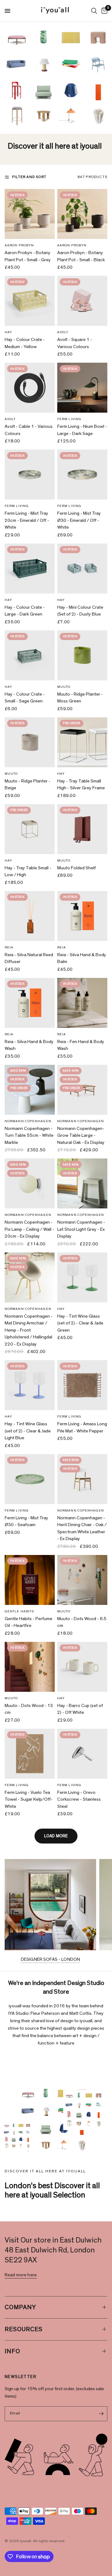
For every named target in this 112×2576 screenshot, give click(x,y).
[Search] (94, 11)
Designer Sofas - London (50, 1959)
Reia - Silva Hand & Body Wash (29, 1045)
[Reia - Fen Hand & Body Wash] (82, 1003)
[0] (103, 11)
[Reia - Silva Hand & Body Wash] (30, 1003)
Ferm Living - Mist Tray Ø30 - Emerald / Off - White (79, 520)
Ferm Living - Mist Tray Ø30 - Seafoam (26, 1521)
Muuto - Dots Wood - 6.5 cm (82, 1622)
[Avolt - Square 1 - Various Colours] (82, 301)
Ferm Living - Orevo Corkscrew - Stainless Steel (79, 1799)
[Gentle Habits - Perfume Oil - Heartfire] (30, 1580)
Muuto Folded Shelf (77, 868)
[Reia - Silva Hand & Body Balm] (82, 916)
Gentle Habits (19, 1611)
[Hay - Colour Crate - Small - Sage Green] (30, 655)
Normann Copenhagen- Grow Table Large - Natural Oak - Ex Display (81, 1136)
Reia (9, 947)
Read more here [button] (21, 2275)
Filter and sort (29, 177)
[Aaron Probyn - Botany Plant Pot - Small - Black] (82, 214)
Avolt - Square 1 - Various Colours (75, 343)
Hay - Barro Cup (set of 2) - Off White (80, 1709)
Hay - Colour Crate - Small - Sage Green (25, 698)
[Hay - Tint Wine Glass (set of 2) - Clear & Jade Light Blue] (30, 1385)
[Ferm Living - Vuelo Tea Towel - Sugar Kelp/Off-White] (30, 1754)
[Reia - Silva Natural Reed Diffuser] (30, 916)
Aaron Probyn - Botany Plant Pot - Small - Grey (28, 256)
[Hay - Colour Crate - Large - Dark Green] (30, 569)
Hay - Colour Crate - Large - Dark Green (25, 611)
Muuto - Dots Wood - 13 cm (29, 1709)
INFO (12, 2351)
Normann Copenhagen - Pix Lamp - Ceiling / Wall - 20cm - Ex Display (29, 1229)
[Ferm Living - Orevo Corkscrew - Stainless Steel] (82, 1754)
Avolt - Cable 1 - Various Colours (29, 430)
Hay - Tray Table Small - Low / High (28, 871)
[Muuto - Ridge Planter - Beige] (30, 742)
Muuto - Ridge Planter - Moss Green (80, 698)
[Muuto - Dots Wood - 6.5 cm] (82, 1580)
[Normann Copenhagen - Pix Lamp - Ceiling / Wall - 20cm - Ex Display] (30, 1183)
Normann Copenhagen (28, 1121)
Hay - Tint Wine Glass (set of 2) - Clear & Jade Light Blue (28, 1431)
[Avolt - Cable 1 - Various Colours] (30, 388)
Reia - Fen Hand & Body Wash (81, 1045)
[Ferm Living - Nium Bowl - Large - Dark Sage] (82, 388)
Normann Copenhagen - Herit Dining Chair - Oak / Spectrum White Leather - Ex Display (82, 1528)
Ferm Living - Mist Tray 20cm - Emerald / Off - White (27, 520)
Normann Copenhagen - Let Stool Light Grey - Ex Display (81, 1229)
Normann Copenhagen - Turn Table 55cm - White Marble (29, 1136)
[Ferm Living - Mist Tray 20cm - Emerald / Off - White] (30, 475)
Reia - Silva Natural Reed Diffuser (29, 958)
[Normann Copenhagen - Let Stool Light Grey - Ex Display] (82, 1183)
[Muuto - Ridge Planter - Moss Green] (82, 655)
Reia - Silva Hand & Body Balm (82, 958)
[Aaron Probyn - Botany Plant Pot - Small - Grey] (30, 214)
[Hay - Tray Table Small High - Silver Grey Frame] (82, 742)
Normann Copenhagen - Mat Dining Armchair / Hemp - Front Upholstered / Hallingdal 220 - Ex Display (29, 1330)
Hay (8, 332)
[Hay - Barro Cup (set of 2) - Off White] (82, 1667)
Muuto (64, 687)
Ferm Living (69, 419)
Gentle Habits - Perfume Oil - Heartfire (28, 1622)
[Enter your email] (101, 2414)
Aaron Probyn (19, 245)
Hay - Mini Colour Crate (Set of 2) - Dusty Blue (80, 611)
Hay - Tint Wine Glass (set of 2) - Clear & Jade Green (80, 1323)
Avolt (63, 332)
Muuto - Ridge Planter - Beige (28, 785)
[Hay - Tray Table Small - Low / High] (30, 829)
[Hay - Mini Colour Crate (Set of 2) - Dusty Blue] (82, 569)
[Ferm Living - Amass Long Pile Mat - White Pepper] (82, 1385)
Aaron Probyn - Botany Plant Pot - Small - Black (81, 256)
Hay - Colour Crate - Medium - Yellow (25, 343)
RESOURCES (24, 2329)
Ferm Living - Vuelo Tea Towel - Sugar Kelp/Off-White (29, 1799)
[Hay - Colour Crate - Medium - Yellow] (30, 301)
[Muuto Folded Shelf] (82, 829)
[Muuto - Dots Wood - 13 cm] (30, 1667)
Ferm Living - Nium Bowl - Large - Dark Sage (82, 430)
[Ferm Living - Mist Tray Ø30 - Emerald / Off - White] (82, 475)
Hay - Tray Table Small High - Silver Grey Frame (81, 785)
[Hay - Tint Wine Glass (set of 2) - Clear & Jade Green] (82, 1277)
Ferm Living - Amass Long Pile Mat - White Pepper (82, 1427)
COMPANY (20, 2307)
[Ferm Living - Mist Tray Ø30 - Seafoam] (30, 1479)
